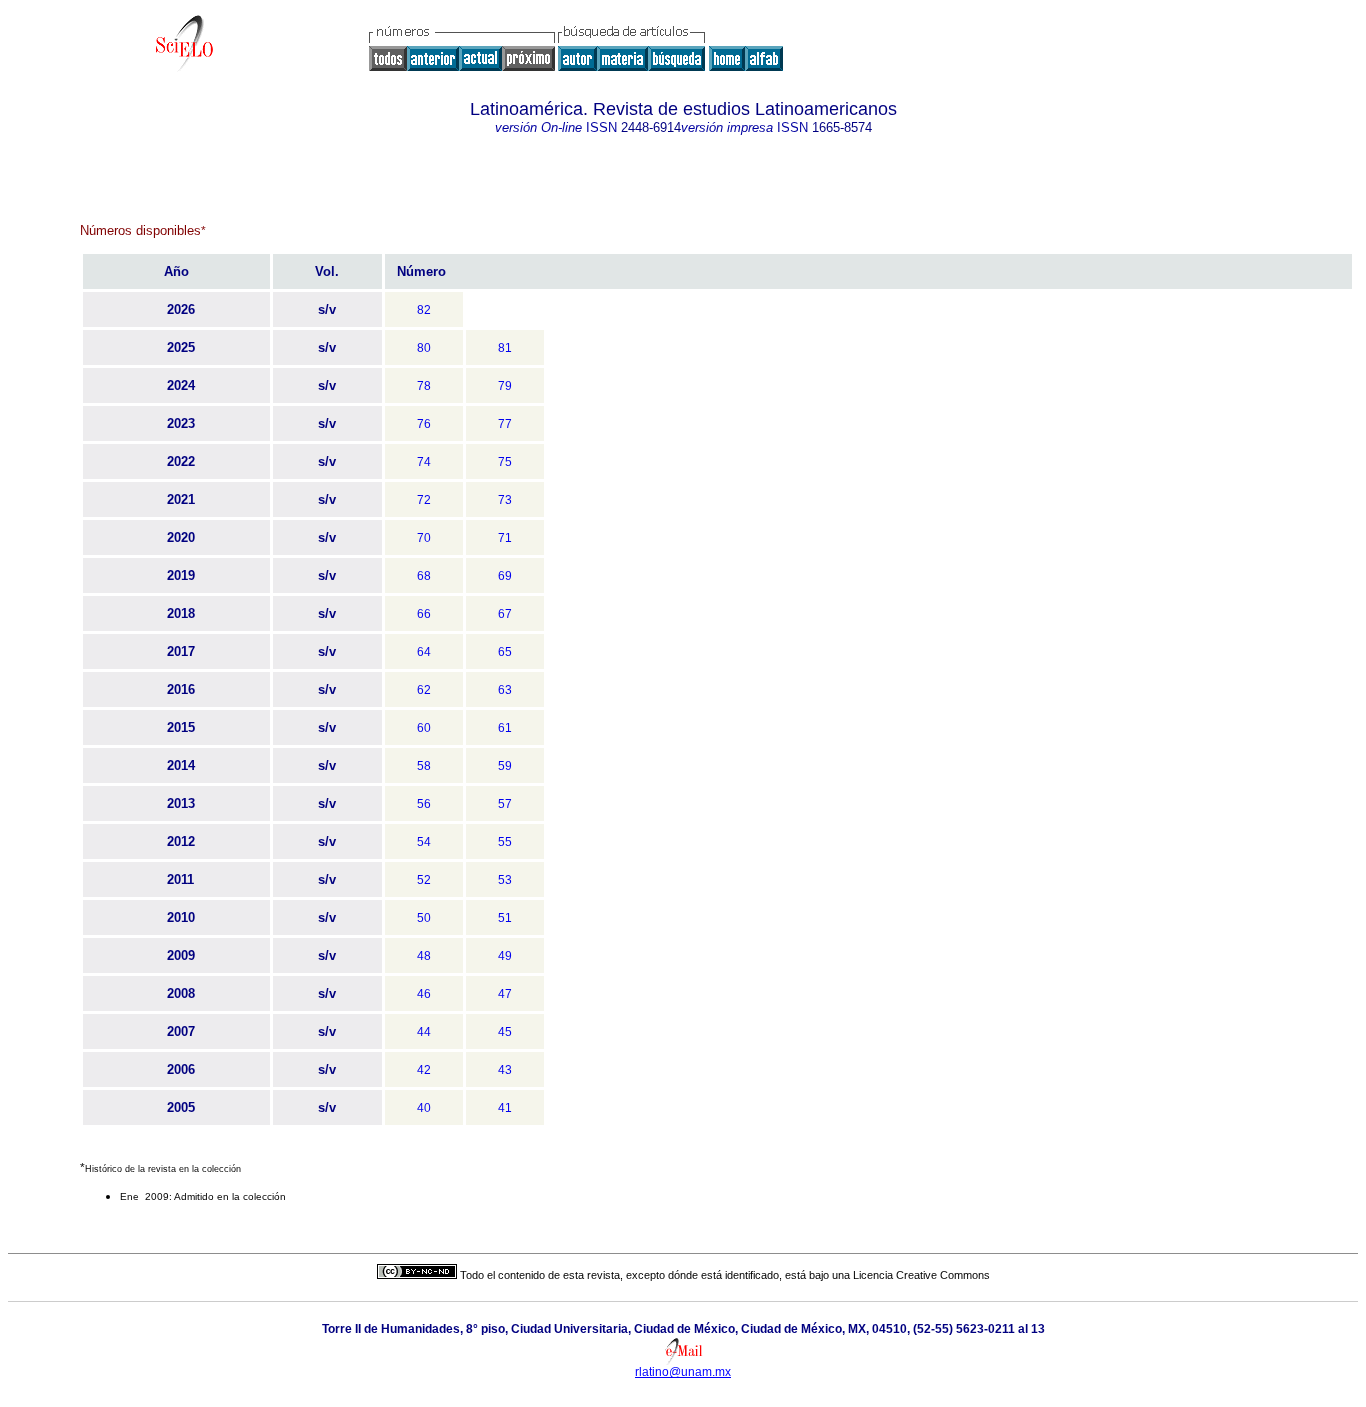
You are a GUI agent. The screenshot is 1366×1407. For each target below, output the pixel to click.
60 (424, 728)
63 (505, 690)
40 (424, 1108)
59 (505, 766)
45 (505, 1032)
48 (424, 956)
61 (505, 728)
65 (505, 652)
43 (505, 1070)
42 (424, 1070)
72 (424, 500)
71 (505, 538)
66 (424, 614)
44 (424, 1032)
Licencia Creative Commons (921, 1275)
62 (424, 690)
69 (505, 576)
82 (424, 310)
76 (424, 424)
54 (424, 842)
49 (505, 956)
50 (424, 918)
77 (505, 424)
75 (505, 462)
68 (424, 576)
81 (505, 348)
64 (424, 652)
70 (424, 538)
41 (505, 1108)
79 (505, 386)
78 (424, 386)
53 (505, 880)
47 (505, 994)
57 (505, 804)
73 (505, 500)
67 (505, 614)
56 (424, 804)
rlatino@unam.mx (683, 1372)
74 (424, 462)
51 (505, 918)
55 (505, 842)
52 (424, 880)
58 (424, 766)
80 (424, 348)
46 (424, 994)
